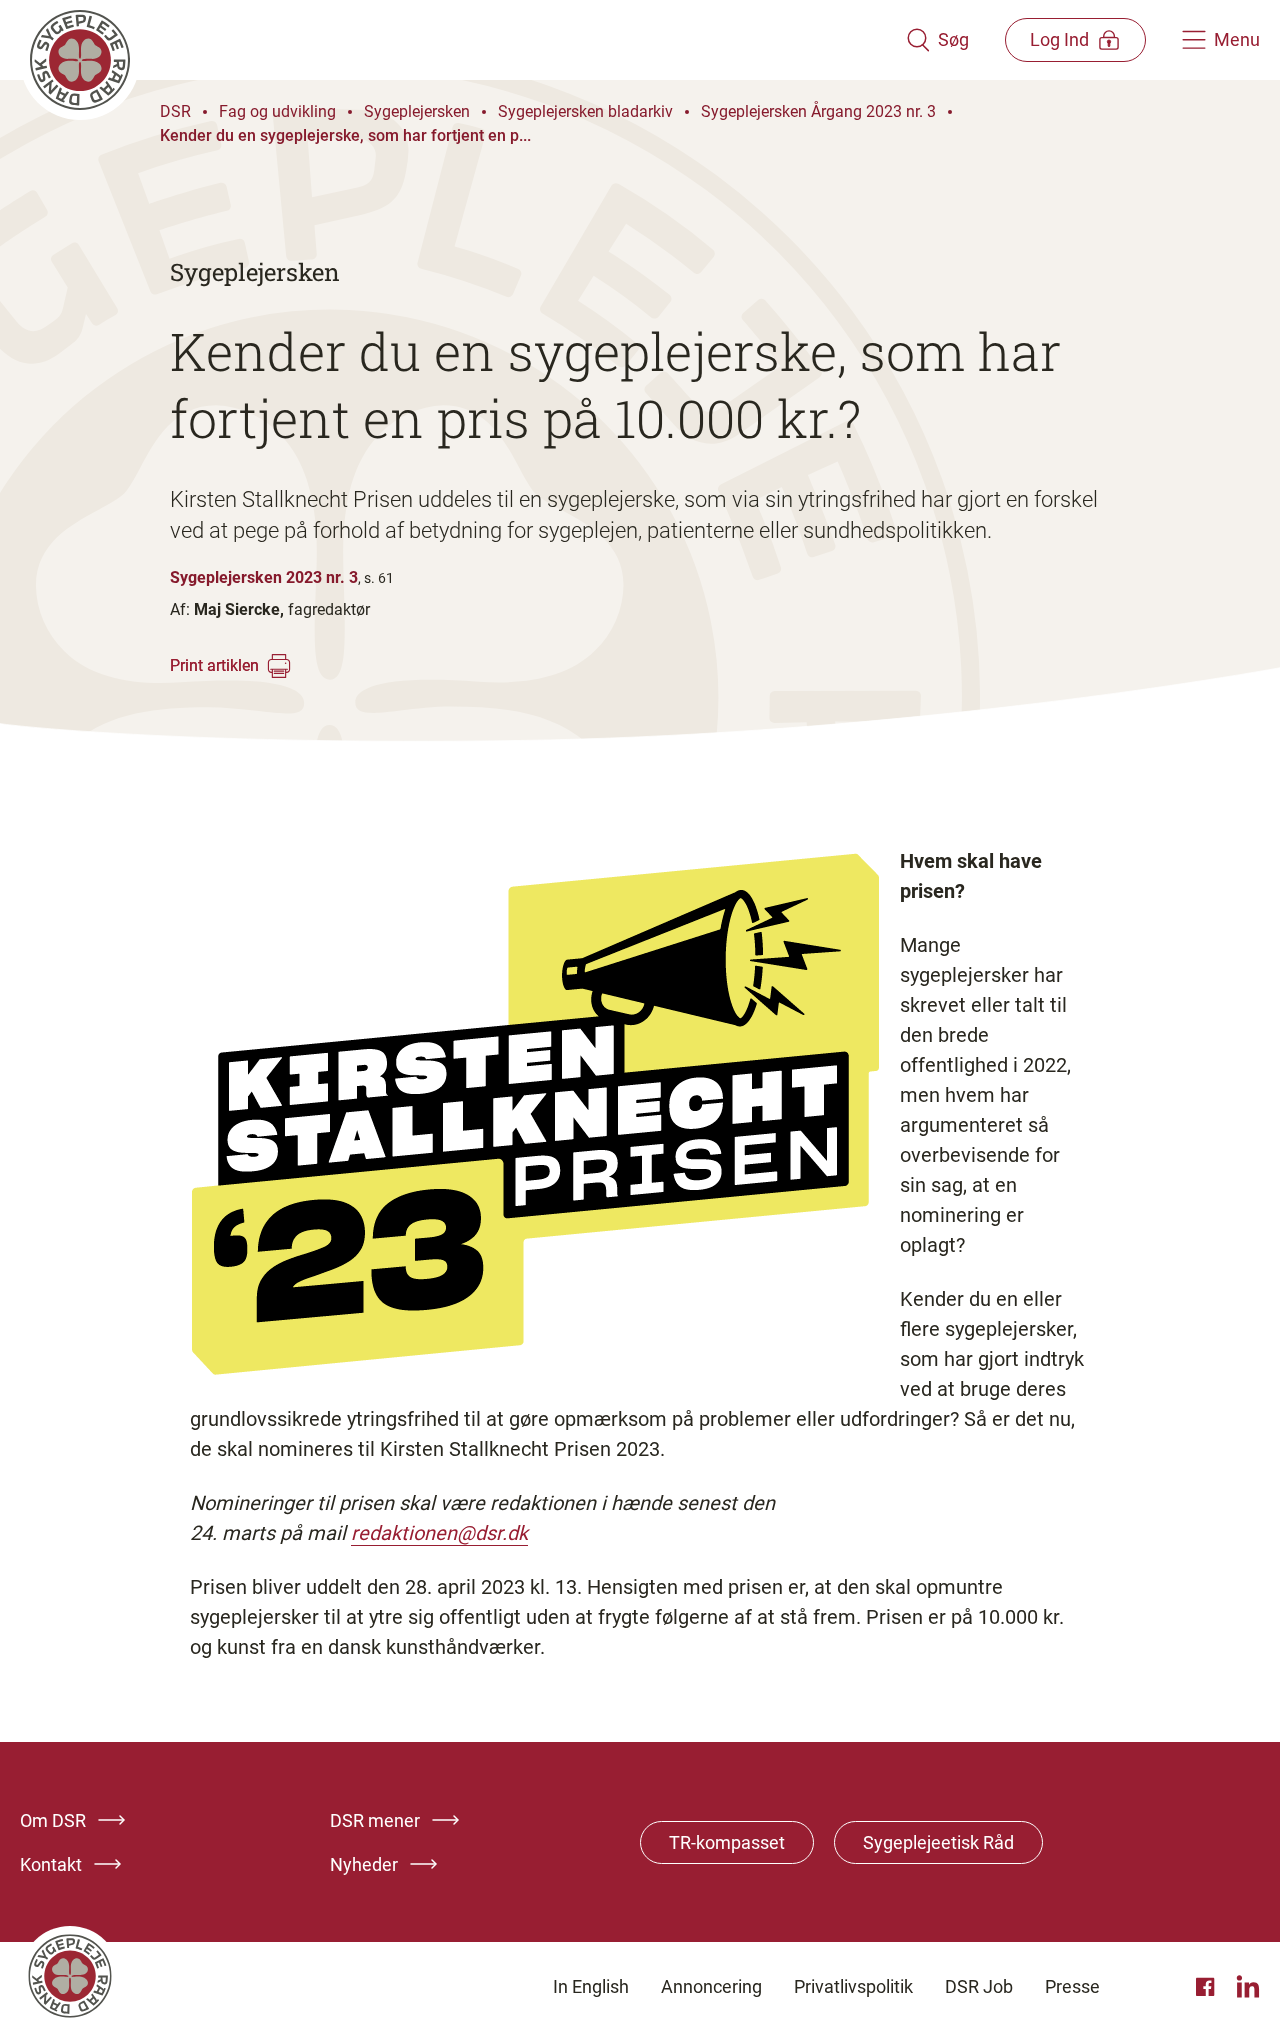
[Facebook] (1208, 1987)
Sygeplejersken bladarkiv (585, 111)
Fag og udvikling (277, 111)
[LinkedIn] (1248, 1987)
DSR (175, 111)
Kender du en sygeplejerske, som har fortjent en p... (345, 135)
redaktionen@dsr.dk (439, 1533)
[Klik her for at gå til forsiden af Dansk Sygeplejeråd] (463, 40)
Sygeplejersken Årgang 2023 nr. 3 (818, 111)
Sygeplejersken (417, 111)
